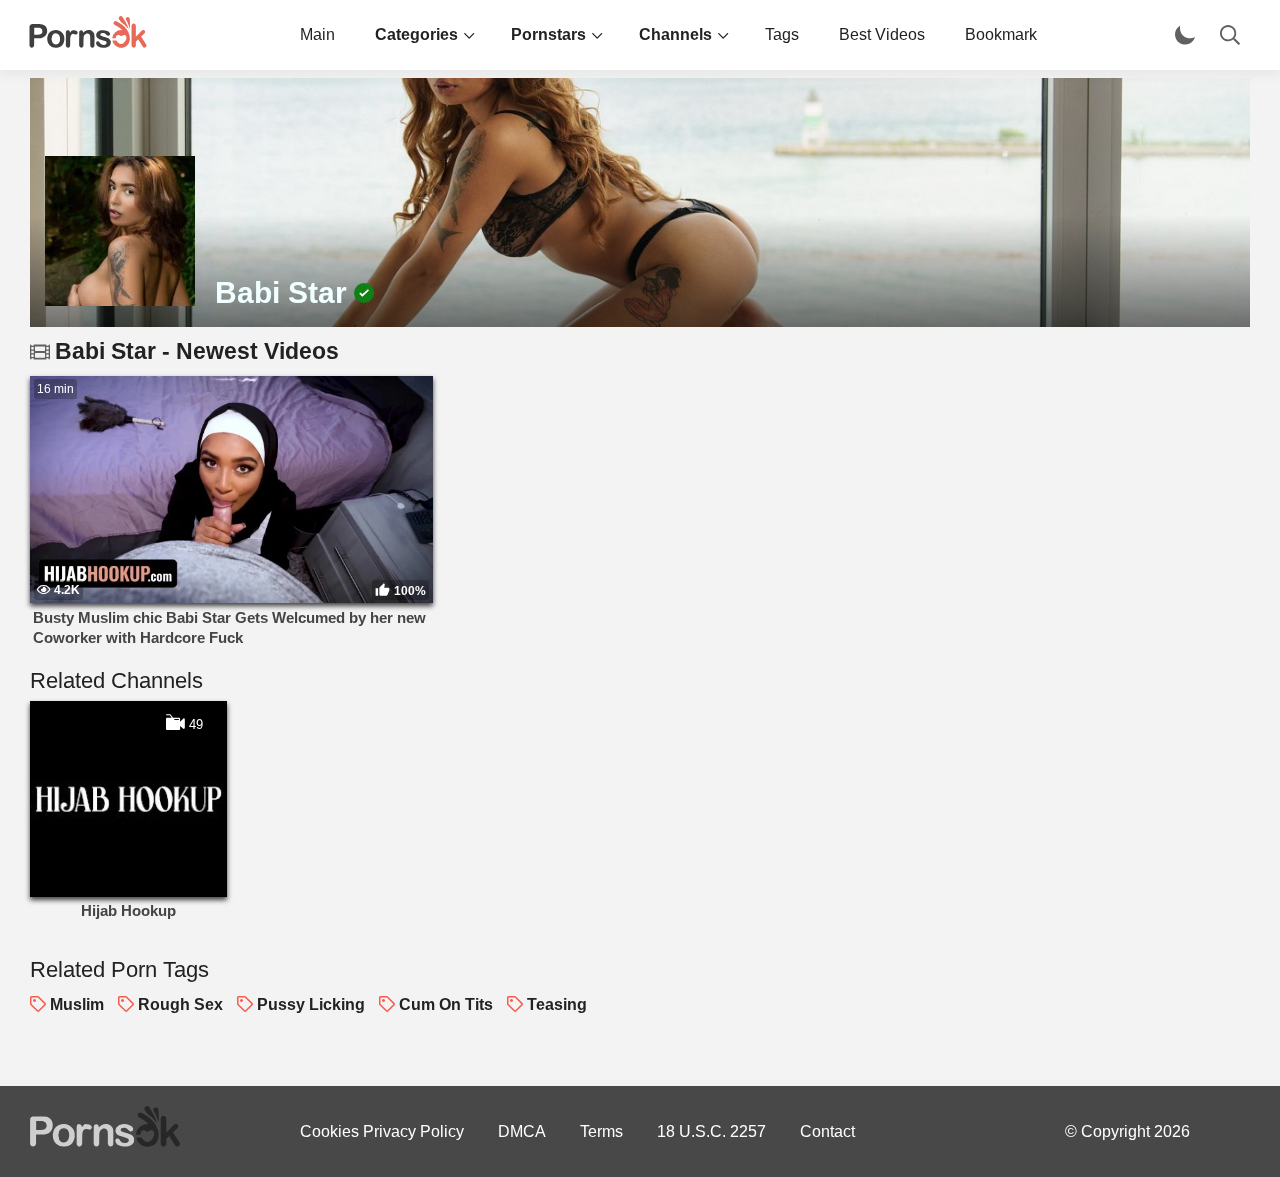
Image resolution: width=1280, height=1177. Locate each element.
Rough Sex (180, 1004)
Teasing (557, 1004)
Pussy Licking (311, 1004)
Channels (675, 34)
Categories (416, 34)
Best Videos (882, 34)
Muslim (77, 1004)
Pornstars (548, 34)
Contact (827, 1131)
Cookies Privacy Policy (382, 1131)
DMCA (522, 1131)
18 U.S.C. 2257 (711, 1131)
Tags (782, 34)
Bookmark (1001, 34)
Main (317, 34)
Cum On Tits (446, 1004)
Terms (601, 1131)
